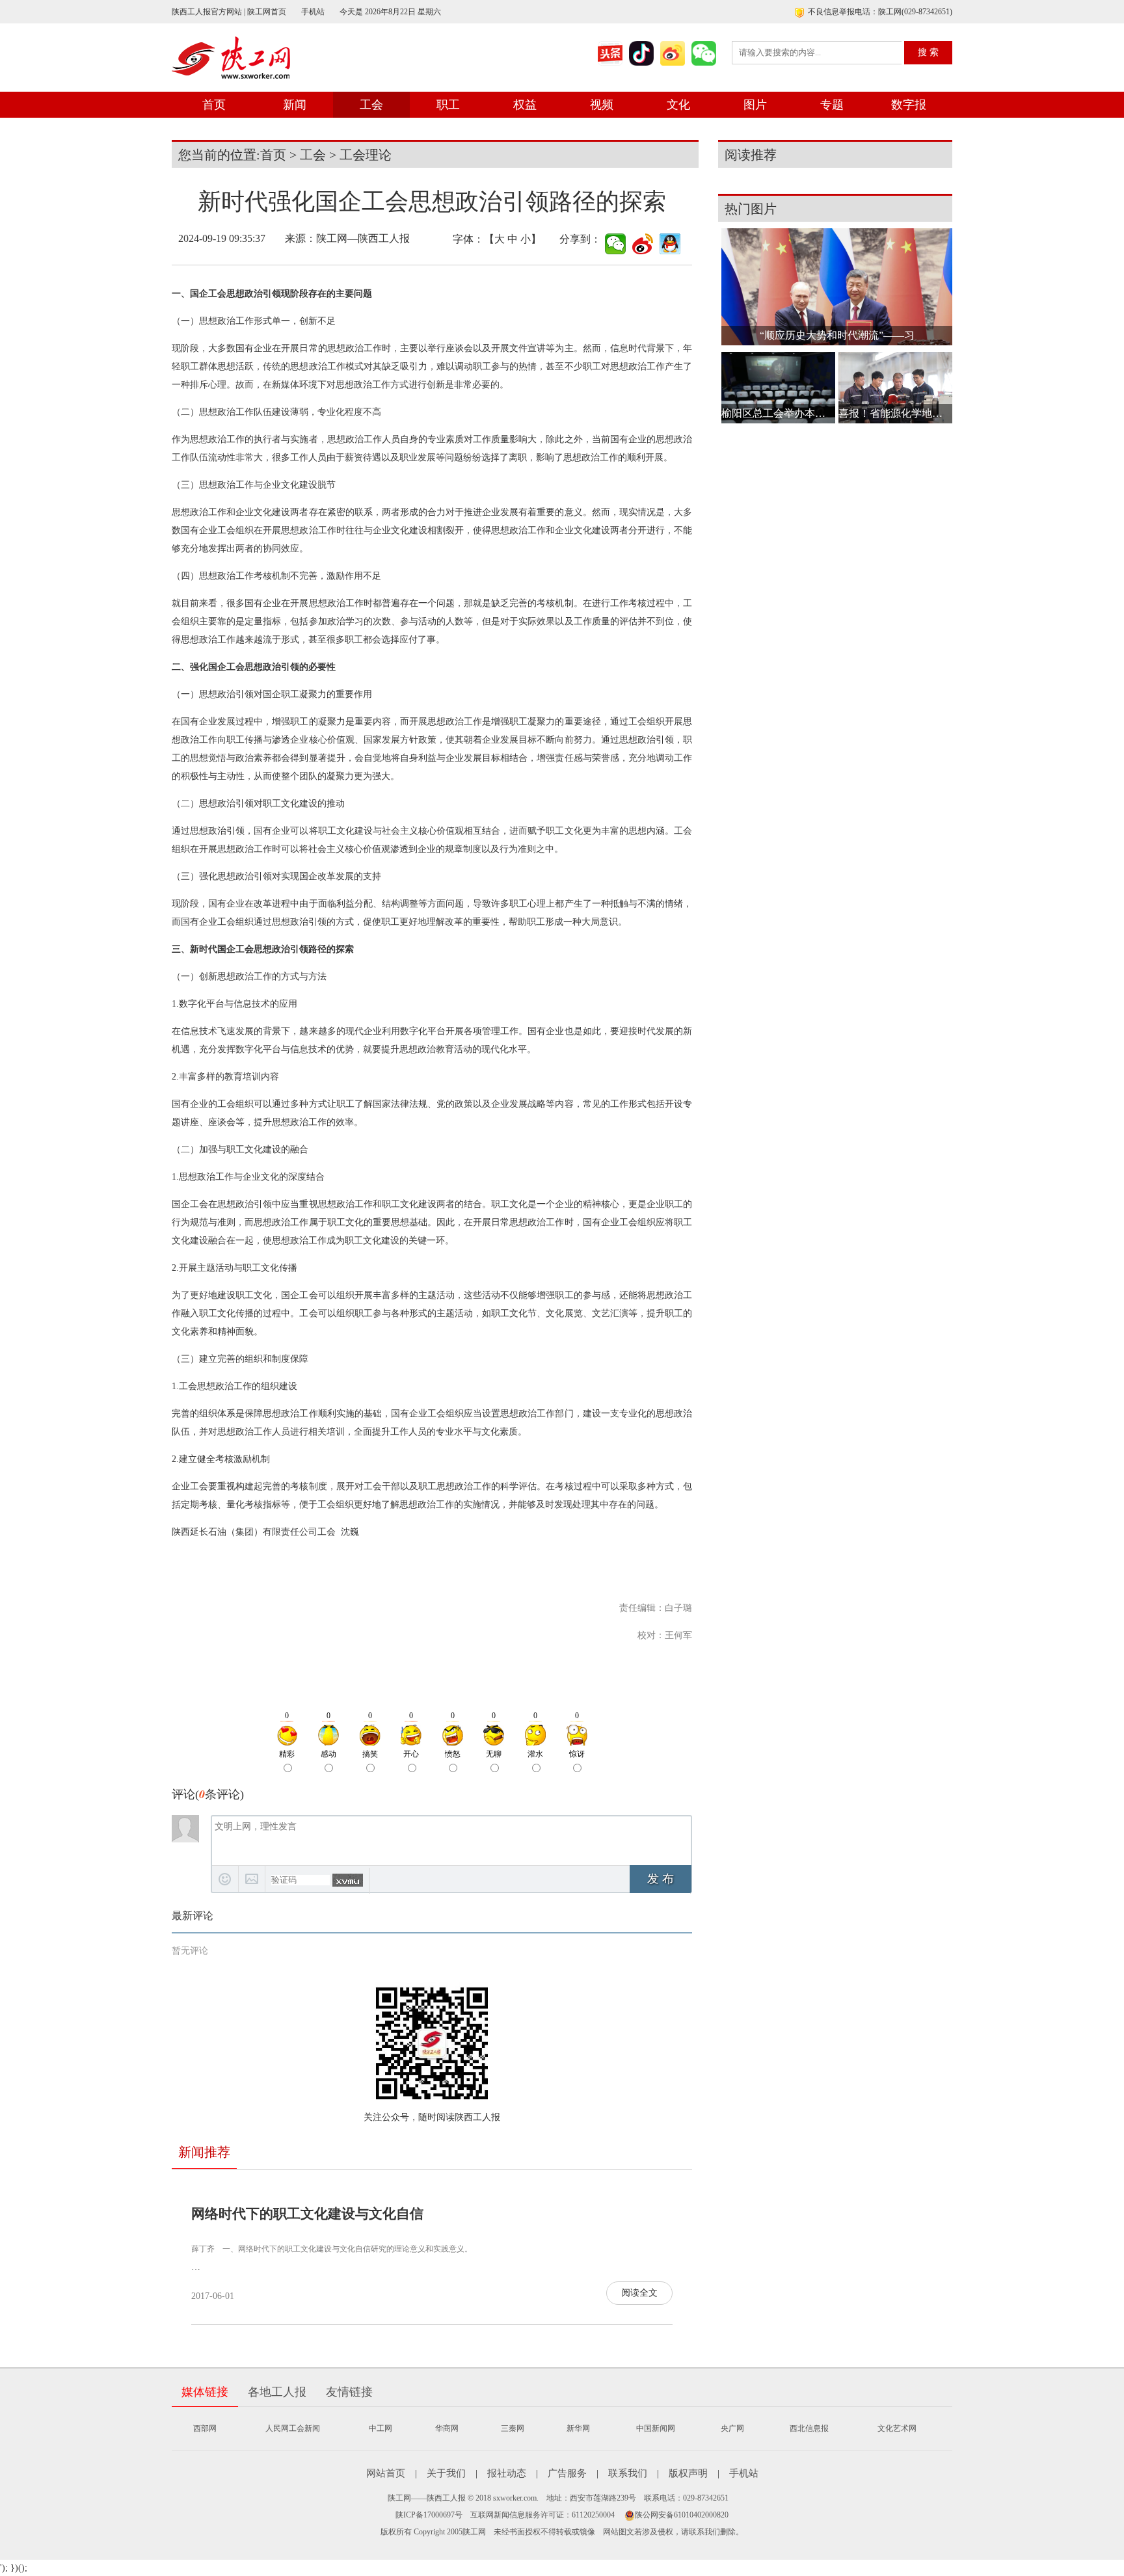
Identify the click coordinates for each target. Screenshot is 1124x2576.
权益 (525, 105)
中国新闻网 (656, 2428)
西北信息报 (809, 2428)
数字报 (909, 105)
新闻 (295, 105)
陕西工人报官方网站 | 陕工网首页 (229, 12)
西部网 (205, 2428)
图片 (755, 105)
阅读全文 (639, 2293)
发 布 (661, 1879)
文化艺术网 (897, 2428)
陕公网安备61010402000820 (682, 2515)
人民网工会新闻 (293, 2428)
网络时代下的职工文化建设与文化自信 (307, 2214)
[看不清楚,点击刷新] (348, 1880)
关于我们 (446, 2473)
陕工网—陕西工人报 (363, 238)
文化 (678, 105)
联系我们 (628, 2473)
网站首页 (386, 2473)
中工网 (381, 2428)
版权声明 (688, 2473)
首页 (214, 105)
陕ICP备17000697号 (429, 2515)
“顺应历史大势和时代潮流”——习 (837, 335)
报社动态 (507, 2473)
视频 (602, 105)
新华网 (578, 2428)
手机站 (313, 12)
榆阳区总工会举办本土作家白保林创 (778, 413)
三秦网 (513, 2428)
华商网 (447, 2428)
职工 (448, 105)
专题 (832, 105)
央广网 (732, 2428)
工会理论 (366, 155)
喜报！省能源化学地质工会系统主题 (895, 413)
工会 (371, 105)
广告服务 (567, 2473)
